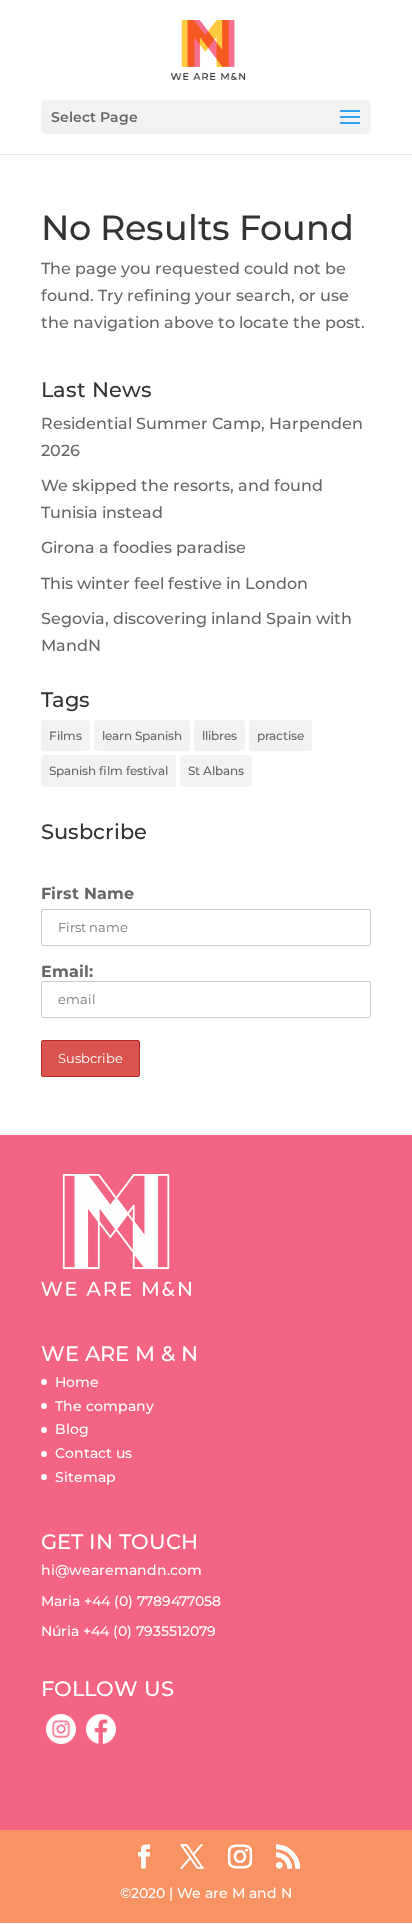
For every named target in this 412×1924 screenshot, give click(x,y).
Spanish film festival (108, 770)
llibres (219, 735)
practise (280, 735)
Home (77, 1382)
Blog (72, 1429)
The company (104, 1406)
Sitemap (85, 1477)
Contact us (93, 1453)
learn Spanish (142, 735)
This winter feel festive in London (174, 583)
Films (65, 735)
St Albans (216, 770)
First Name (87, 893)
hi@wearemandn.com (121, 1570)
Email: (67, 971)
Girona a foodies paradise (143, 547)
